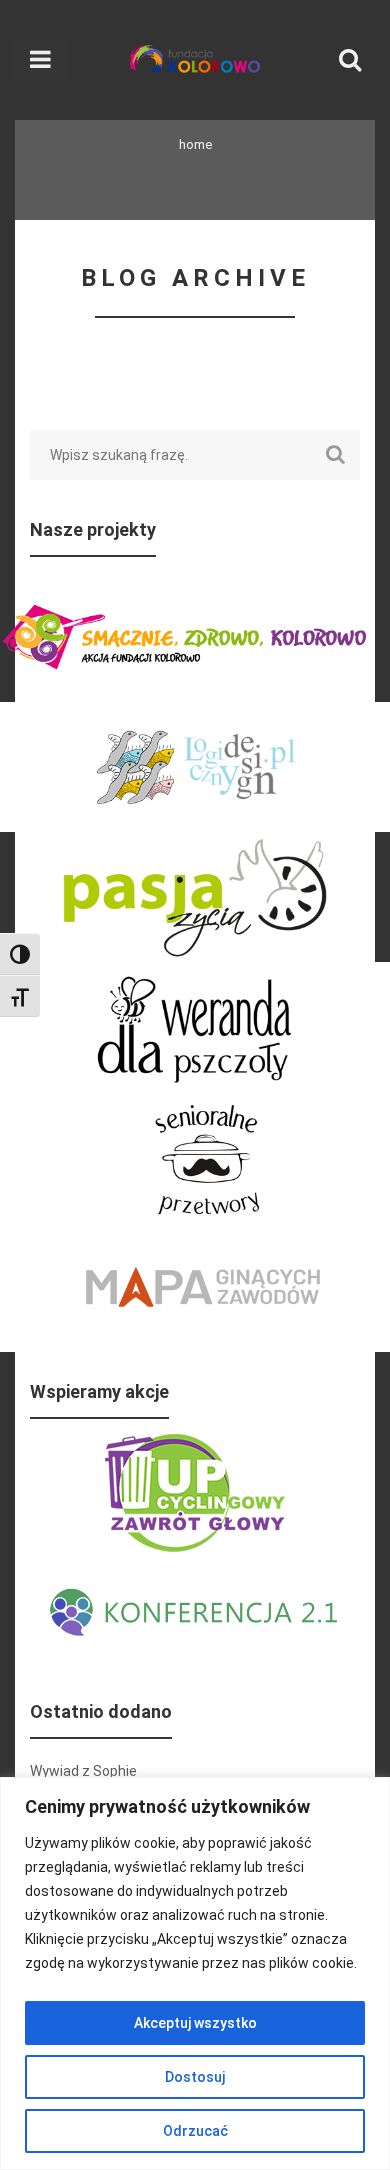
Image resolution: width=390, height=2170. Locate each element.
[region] (195, 1973)
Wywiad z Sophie (83, 1771)
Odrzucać (195, 2131)
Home (195, 144)
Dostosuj (195, 2077)
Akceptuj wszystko (195, 2023)
